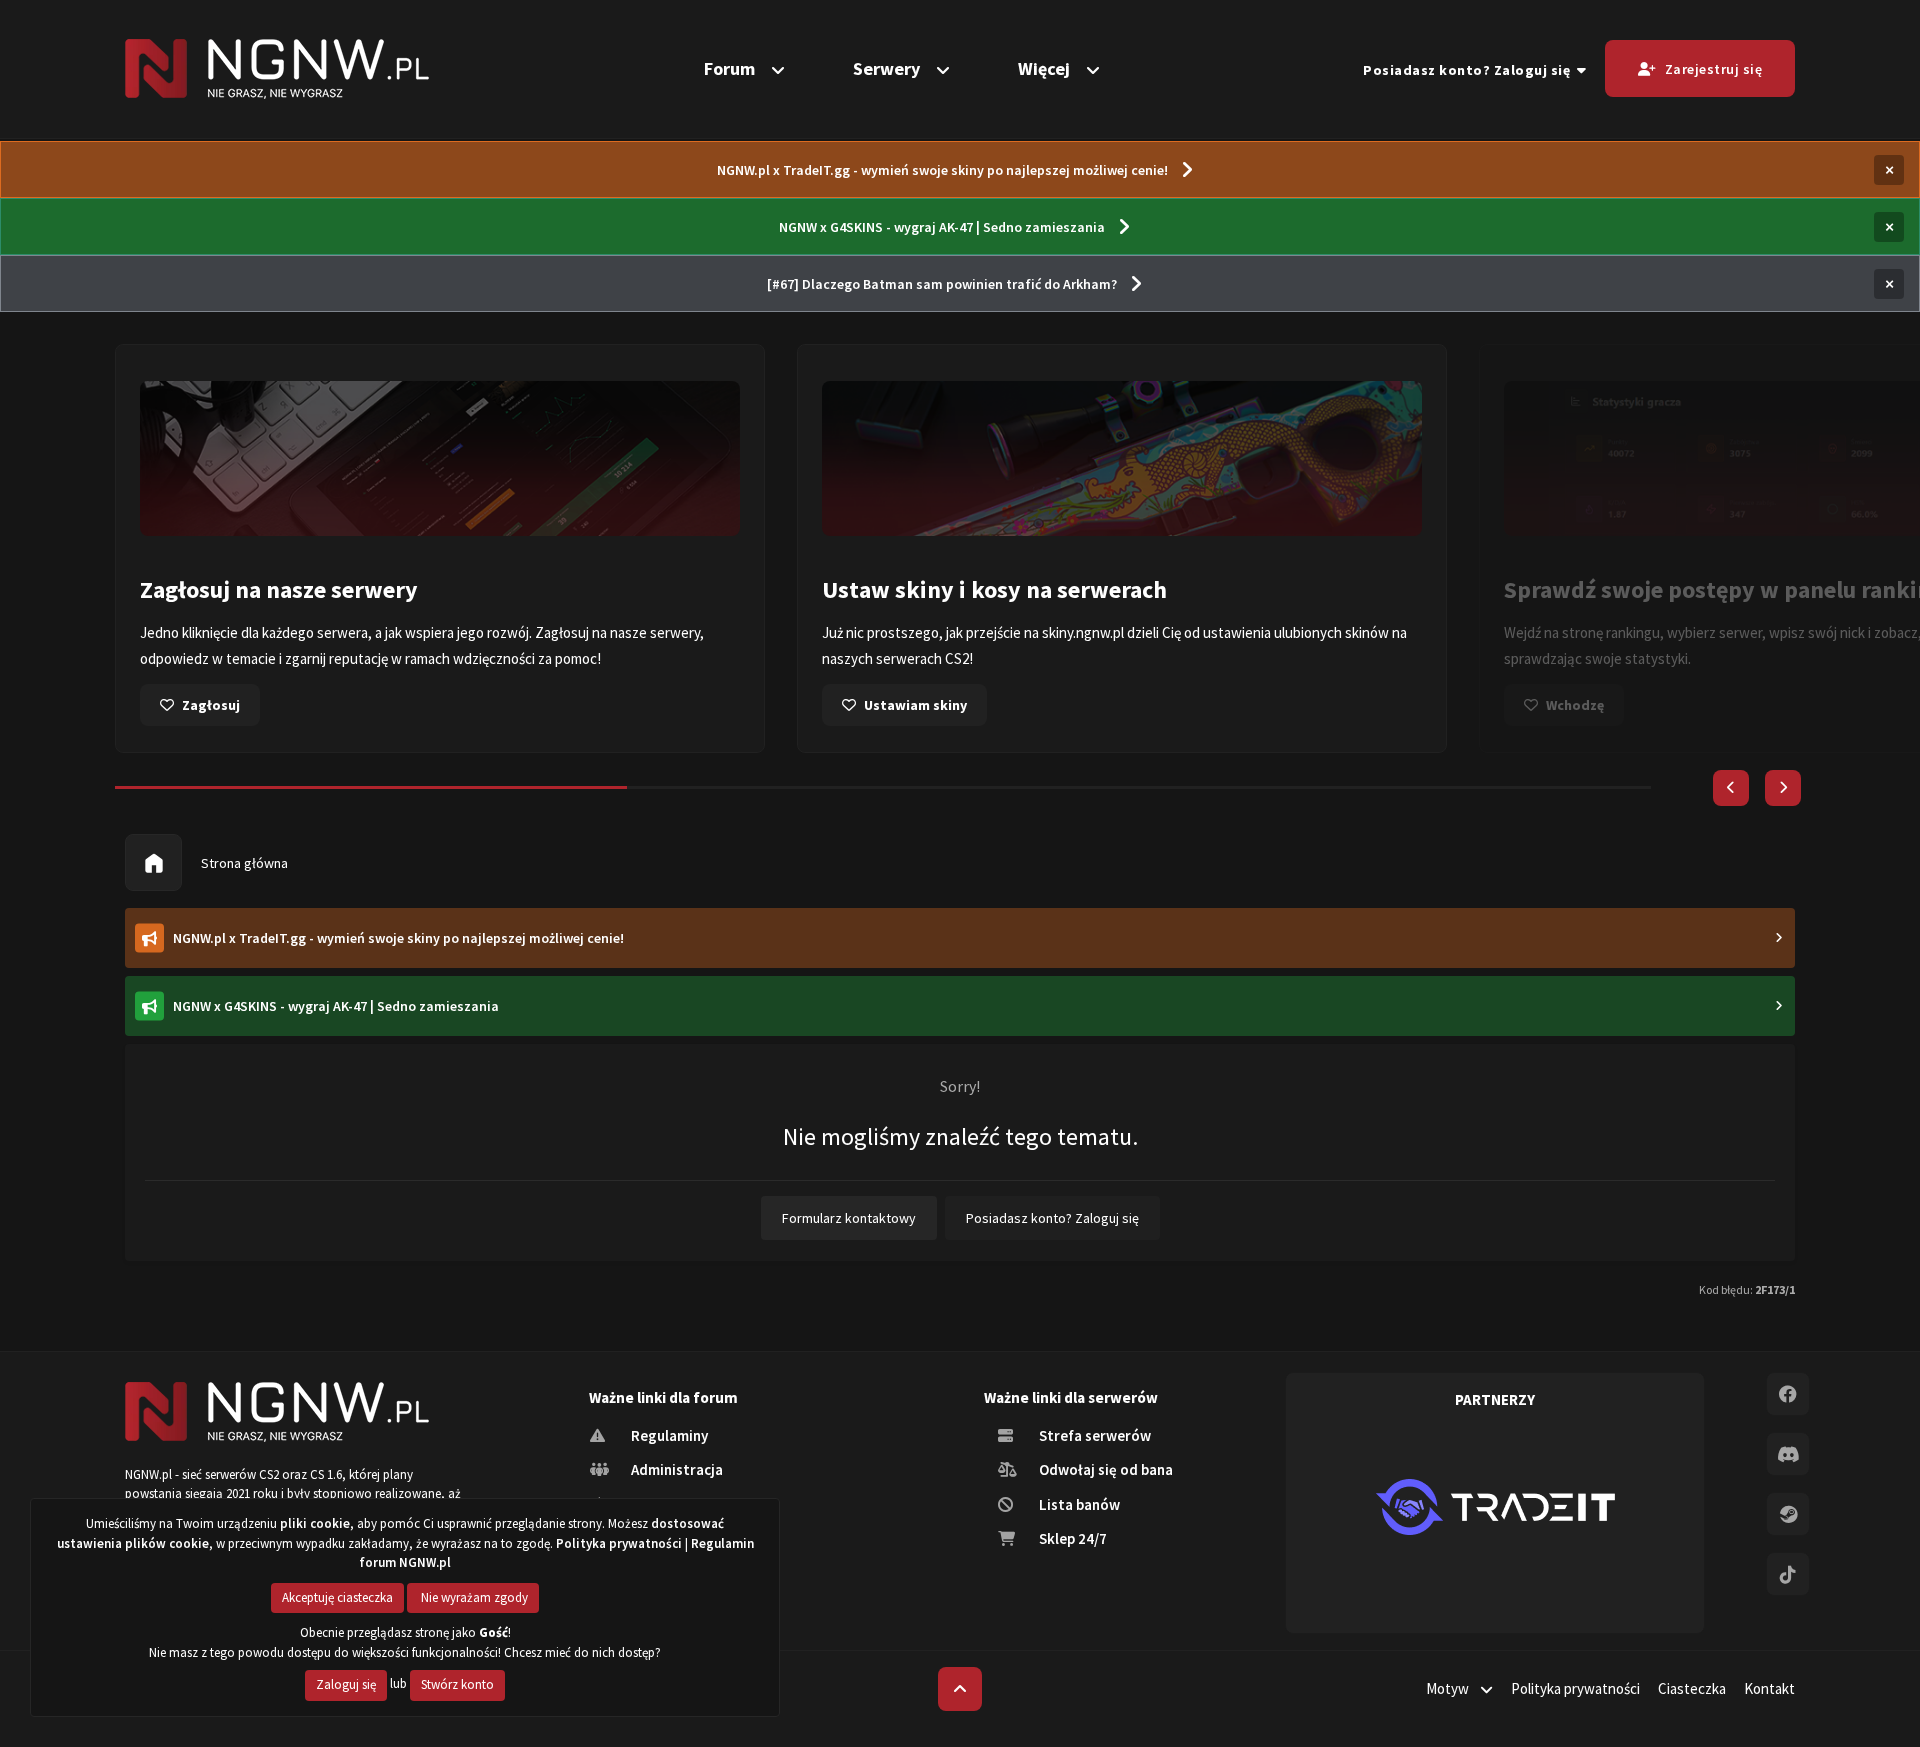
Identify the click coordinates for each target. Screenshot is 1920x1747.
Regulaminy (668, 1435)
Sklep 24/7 (1071, 1538)
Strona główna (243, 863)
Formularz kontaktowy (849, 1218)
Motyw (1449, 1688)
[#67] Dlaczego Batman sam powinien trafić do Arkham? (942, 284)
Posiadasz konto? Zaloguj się (1470, 70)
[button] (1731, 788)
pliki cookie (315, 1523)
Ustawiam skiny (915, 705)
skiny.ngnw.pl (1083, 632)
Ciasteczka (1692, 1688)
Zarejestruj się (1714, 69)
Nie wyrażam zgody (473, 1597)
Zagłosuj (211, 705)
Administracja (675, 1469)
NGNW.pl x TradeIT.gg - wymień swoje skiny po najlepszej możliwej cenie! (942, 170)
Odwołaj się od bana (1104, 1469)
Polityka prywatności (1575, 1688)
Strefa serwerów (1093, 1435)
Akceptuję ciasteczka (337, 1597)
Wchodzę (1575, 705)
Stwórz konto (457, 1684)
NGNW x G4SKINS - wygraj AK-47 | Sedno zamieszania (942, 227)
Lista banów (1078, 1504)
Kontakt (1769, 1688)
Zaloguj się (346, 1684)
